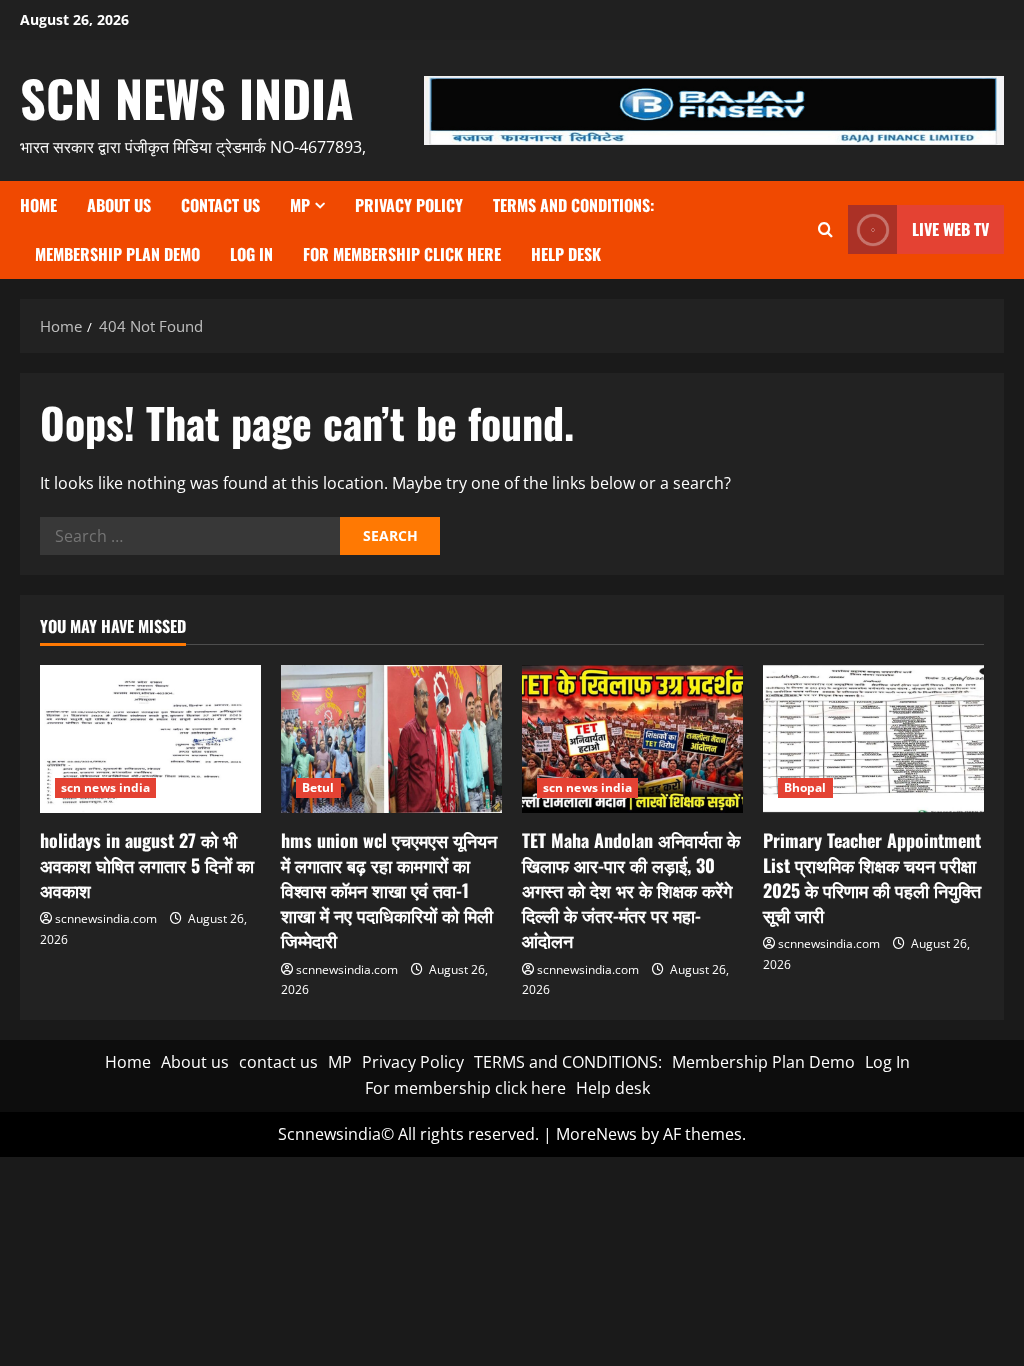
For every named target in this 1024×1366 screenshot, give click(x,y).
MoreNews (596, 1134)
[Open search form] (825, 229)
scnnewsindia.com (106, 918)
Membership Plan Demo (117, 254)
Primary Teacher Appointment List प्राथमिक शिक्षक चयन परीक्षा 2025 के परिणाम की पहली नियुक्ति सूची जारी (872, 878)
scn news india (187, 97)
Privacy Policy (409, 205)
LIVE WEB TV (950, 229)
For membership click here (402, 254)
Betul (318, 787)
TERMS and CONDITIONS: (573, 205)
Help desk (566, 254)
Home (38, 205)
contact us (220, 205)
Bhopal (805, 787)
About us (119, 205)
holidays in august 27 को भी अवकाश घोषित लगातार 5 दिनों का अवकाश (147, 865)
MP (300, 205)
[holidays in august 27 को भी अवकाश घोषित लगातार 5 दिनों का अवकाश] (150, 738)
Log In (251, 254)
